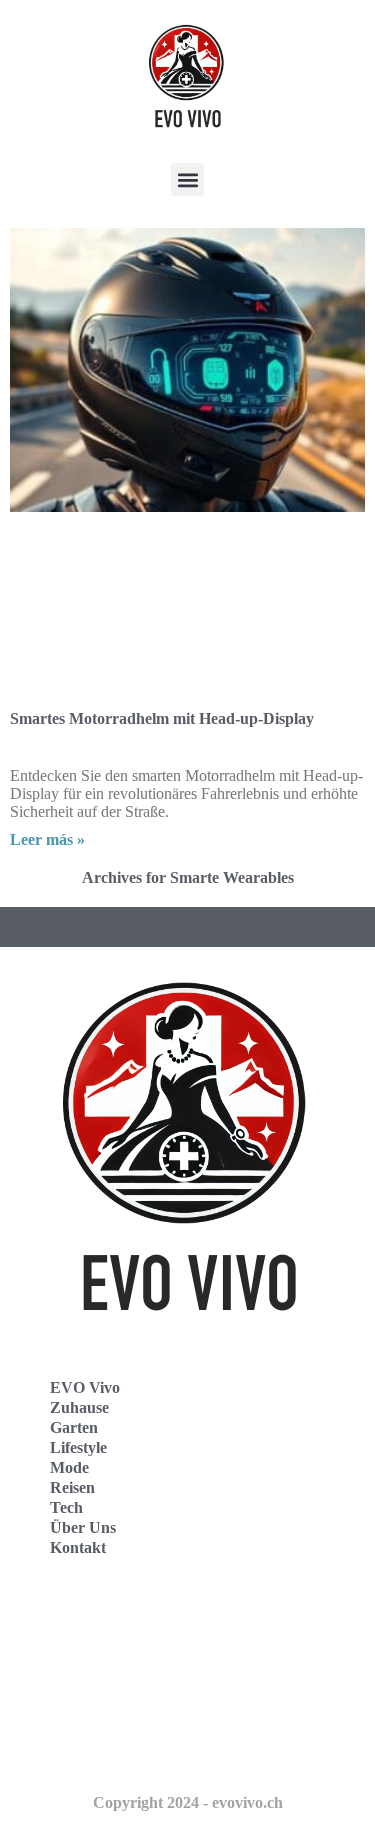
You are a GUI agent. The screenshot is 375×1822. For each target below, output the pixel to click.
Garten (74, 1427)
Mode (69, 1467)
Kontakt (78, 1547)
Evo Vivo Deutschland (105, 1619)
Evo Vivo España (88, 1663)
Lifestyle (78, 1447)
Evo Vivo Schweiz (90, 1751)
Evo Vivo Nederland (99, 1707)
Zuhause (79, 1407)
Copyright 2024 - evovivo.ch (188, 1802)
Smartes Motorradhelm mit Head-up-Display (162, 718)
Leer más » (47, 839)
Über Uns (83, 1527)
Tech (66, 1507)
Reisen (72, 1487)
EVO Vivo (85, 1387)
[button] (187, 179)
